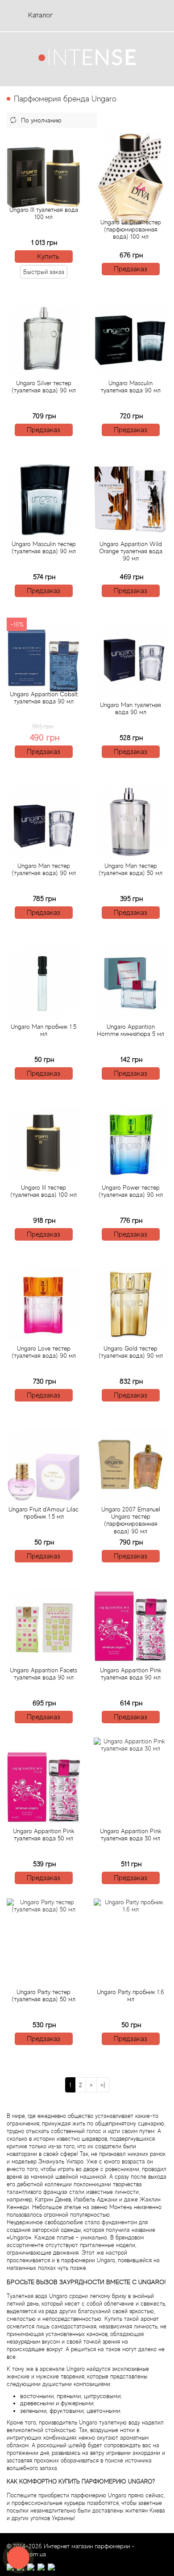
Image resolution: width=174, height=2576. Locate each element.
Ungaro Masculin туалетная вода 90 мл (131, 387)
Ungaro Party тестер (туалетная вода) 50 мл (43, 1995)
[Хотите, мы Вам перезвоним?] (18, 2558)
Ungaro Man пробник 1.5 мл (43, 1030)
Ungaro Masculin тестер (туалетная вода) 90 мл (44, 547)
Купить (48, 257)
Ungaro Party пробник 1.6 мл (130, 1995)
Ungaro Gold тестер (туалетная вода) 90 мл (131, 1352)
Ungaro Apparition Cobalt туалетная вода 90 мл (44, 698)
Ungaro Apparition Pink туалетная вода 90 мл (131, 1674)
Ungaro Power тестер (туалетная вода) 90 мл (131, 1191)
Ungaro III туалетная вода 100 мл (44, 213)
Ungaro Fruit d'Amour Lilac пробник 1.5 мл (43, 1513)
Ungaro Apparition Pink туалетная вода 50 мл (44, 1835)
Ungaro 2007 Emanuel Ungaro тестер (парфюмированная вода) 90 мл (131, 1520)
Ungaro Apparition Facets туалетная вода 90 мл (43, 1674)
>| (103, 2085)
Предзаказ (130, 269)
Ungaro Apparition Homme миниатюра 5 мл (130, 1030)
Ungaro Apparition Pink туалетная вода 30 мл (131, 1835)
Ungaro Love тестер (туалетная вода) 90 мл (44, 1352)
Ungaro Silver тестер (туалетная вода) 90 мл (44, 387)
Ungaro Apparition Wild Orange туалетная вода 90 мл (131, 551)
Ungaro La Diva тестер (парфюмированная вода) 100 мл (131, 229)
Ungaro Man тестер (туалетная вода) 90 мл (44, 869)
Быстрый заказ (44, 272)
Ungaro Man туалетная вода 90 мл (130, 708)
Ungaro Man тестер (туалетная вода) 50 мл (130, 869)
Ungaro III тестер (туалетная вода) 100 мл (43, 1191)
